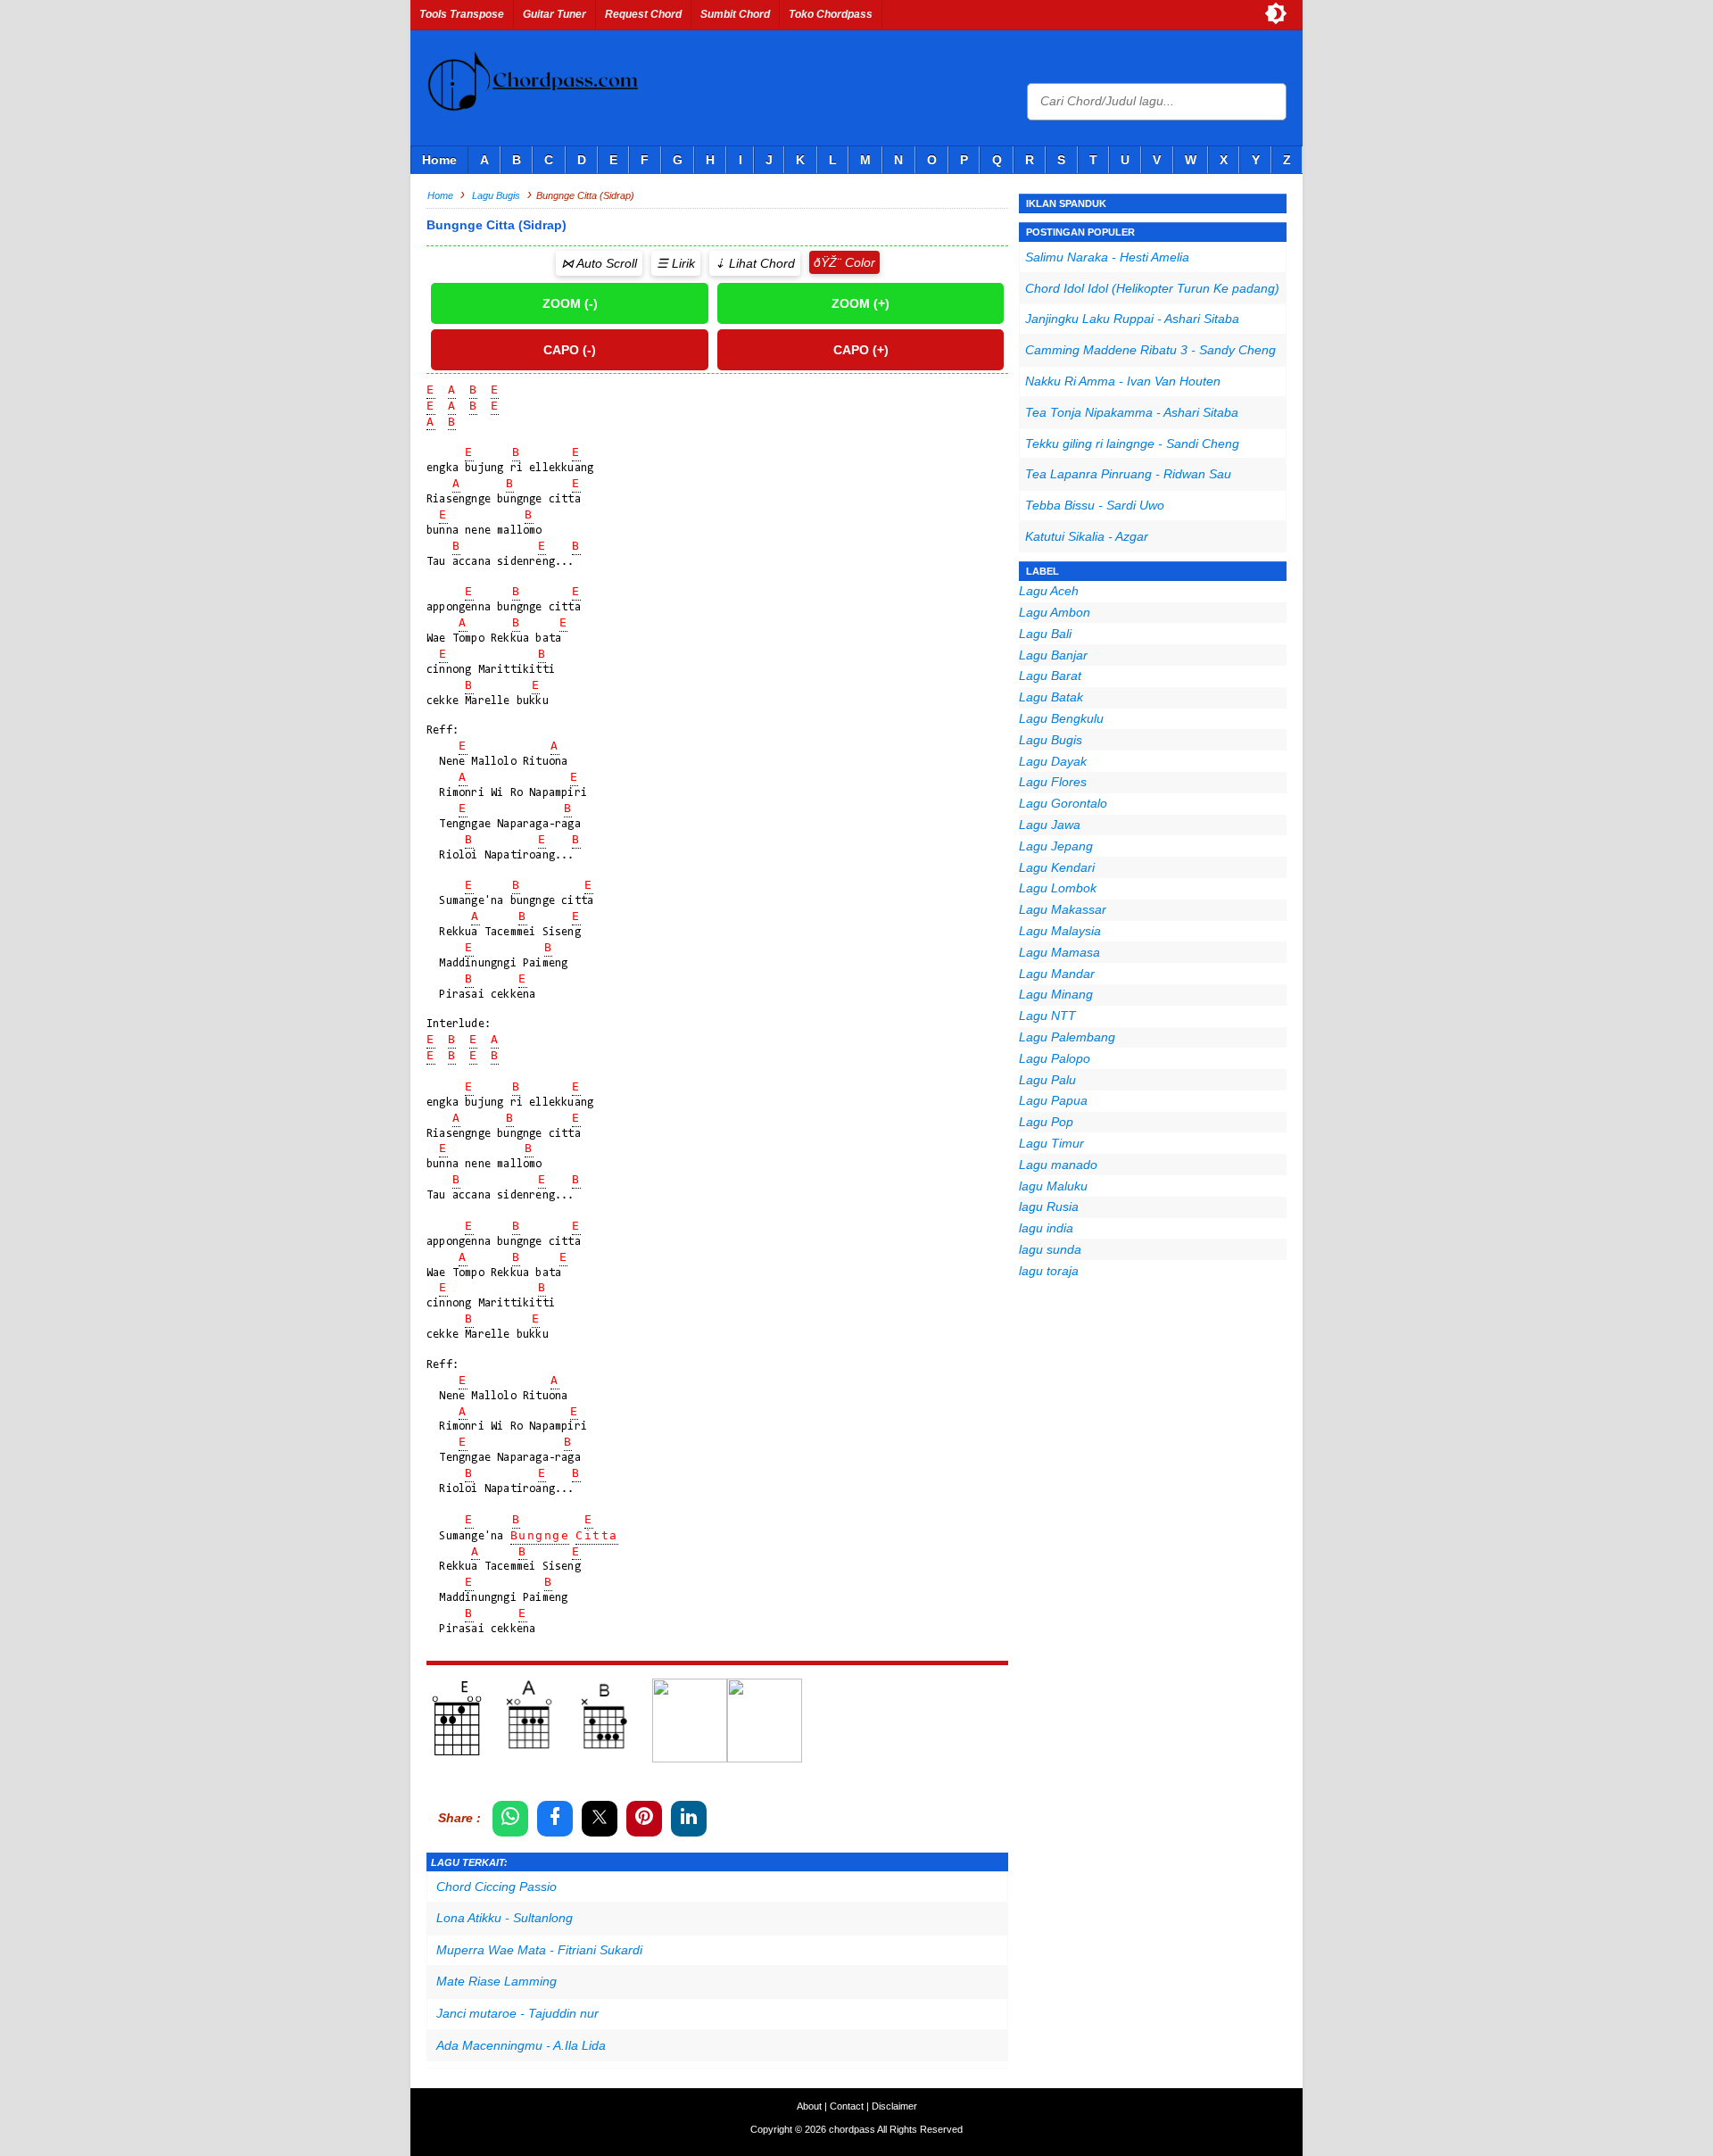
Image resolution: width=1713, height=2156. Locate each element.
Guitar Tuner (554, 14)
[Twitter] (600, 1819)
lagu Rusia (1049, 1207)
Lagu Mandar (1057, 974)
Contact (847, 2106)
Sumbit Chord (735, 14)
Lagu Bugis (1051, 740)
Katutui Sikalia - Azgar (1087, 536)
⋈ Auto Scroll (599, 263)
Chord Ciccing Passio (497, 1886)
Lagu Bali (1045, 634)
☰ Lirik (676, 263)
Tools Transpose (462, 14)
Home (439, 160)
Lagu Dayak (1053, 761)
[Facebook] (555, 1819)
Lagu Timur (1051, 1143)
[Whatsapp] (510, 1819)
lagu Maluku (1053, 1186)
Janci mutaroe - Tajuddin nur (517, 2013)
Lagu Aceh (1049, 591)
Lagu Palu (1047, 1080)
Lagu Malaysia (1060, 931)
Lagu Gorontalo (1063, 803)
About (809, 2106)
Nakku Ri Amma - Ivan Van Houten (1123, 381)
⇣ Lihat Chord (755, 263)
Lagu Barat (1050, 676)
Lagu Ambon (1055, 612)
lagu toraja (1049, 1271)
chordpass (852, 2129)
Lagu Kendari (1057, 867)
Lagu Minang (1056, 994)
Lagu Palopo (1055, 1058)
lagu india (1046, 1228)
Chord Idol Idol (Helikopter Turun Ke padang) (1152, 288)
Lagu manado (1058, 1165)
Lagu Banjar (1053, 655)
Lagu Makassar (1063, 909)
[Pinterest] (644, 1819)
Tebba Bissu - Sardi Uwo (1095, 505)
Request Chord (643, 14)
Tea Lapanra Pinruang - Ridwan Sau (1128, 474)
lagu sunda (1050, 1249)
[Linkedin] (689, 1819)
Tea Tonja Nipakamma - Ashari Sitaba (1132, 412)
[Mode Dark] (1276, 13)
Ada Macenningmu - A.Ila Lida (521, 2045)
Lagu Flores (1053, 782)
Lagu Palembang (1067, 1037)
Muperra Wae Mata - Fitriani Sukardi (539, 1950)
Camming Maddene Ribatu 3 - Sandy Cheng (1150, 350)
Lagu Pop (1046, 1122)
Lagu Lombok (1058, 888)
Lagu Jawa (1050, 825)
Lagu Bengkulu (1061, 718)
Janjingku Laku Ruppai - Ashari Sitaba (1132, 319)
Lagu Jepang (1056, 846)
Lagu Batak (1051, 697)
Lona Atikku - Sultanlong (505, 1918)
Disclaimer (894, 2106)
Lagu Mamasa (1059, 952)
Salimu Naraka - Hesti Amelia (1107, 257)
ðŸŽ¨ (828, 262)
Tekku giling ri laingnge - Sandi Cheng (1132, 444)
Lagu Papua (1053, 1100)
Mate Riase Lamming (497, 1981)
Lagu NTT (1047, 1016)
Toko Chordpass (831, 14)
